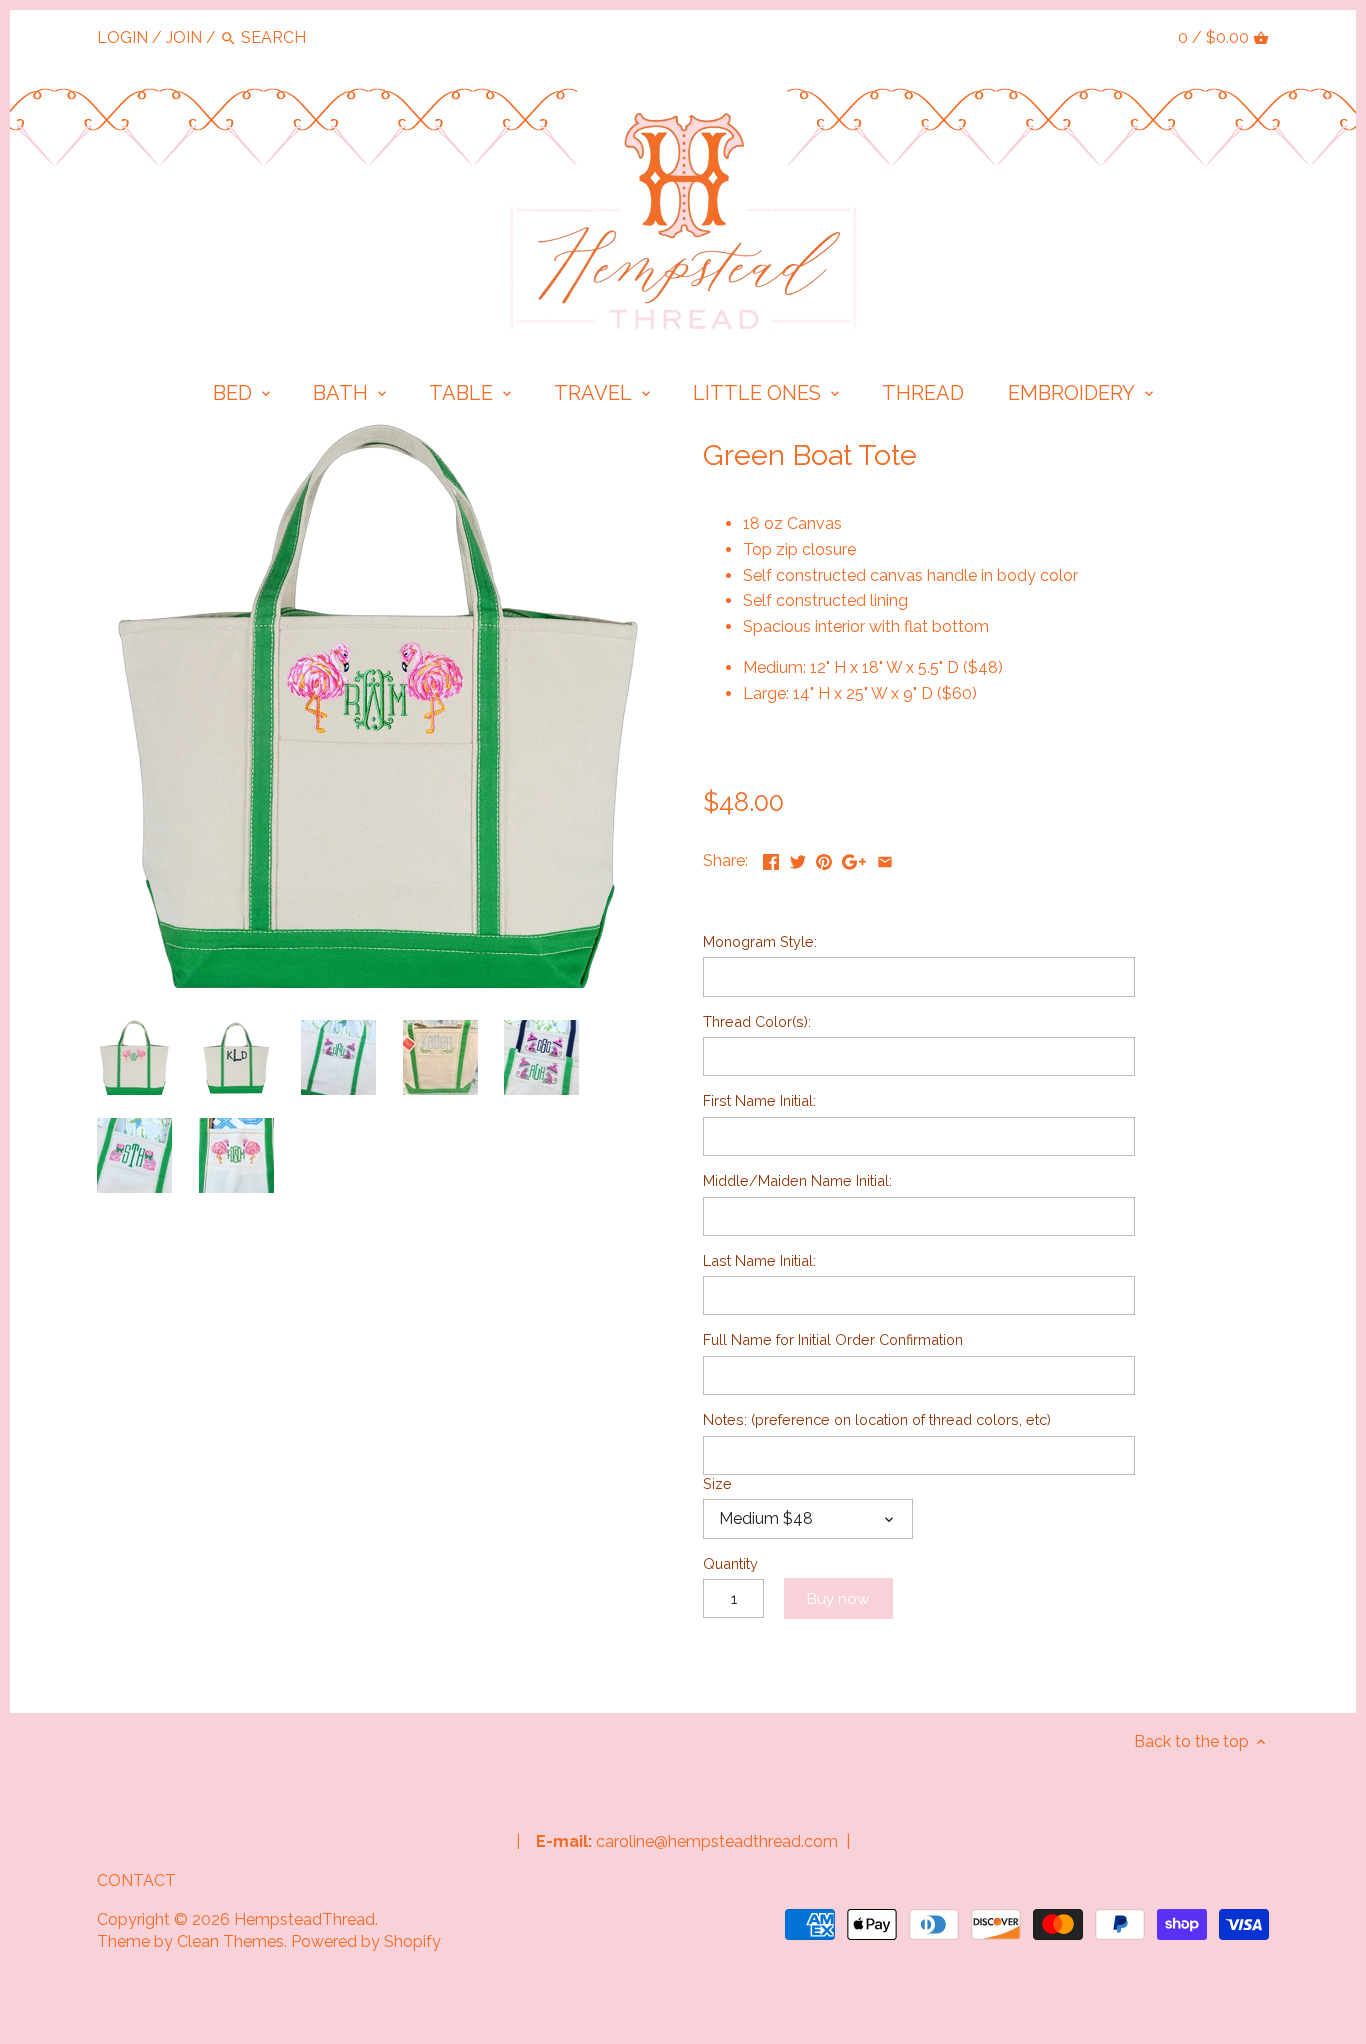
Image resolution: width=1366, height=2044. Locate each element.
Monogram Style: (760, 941)
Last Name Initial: (759, 1260)
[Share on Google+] (854, 858)
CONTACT (136, 1880)
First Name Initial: (759, 1100)
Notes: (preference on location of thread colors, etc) (877, 1419)
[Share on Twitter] (798, 858)
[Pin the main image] (824, 858)
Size (717, 1483)
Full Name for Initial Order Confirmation (833, 1339)
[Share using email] (885, 858)
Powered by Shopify (366, 1941)
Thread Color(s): (757, 1021)
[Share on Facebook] (771, 858)
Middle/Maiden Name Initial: (797, 1180)
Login (122, 37)
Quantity (730, 1563)
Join (184, 37)
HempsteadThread (304, 1919)
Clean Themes (230, 1941)
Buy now (838, 1599)
